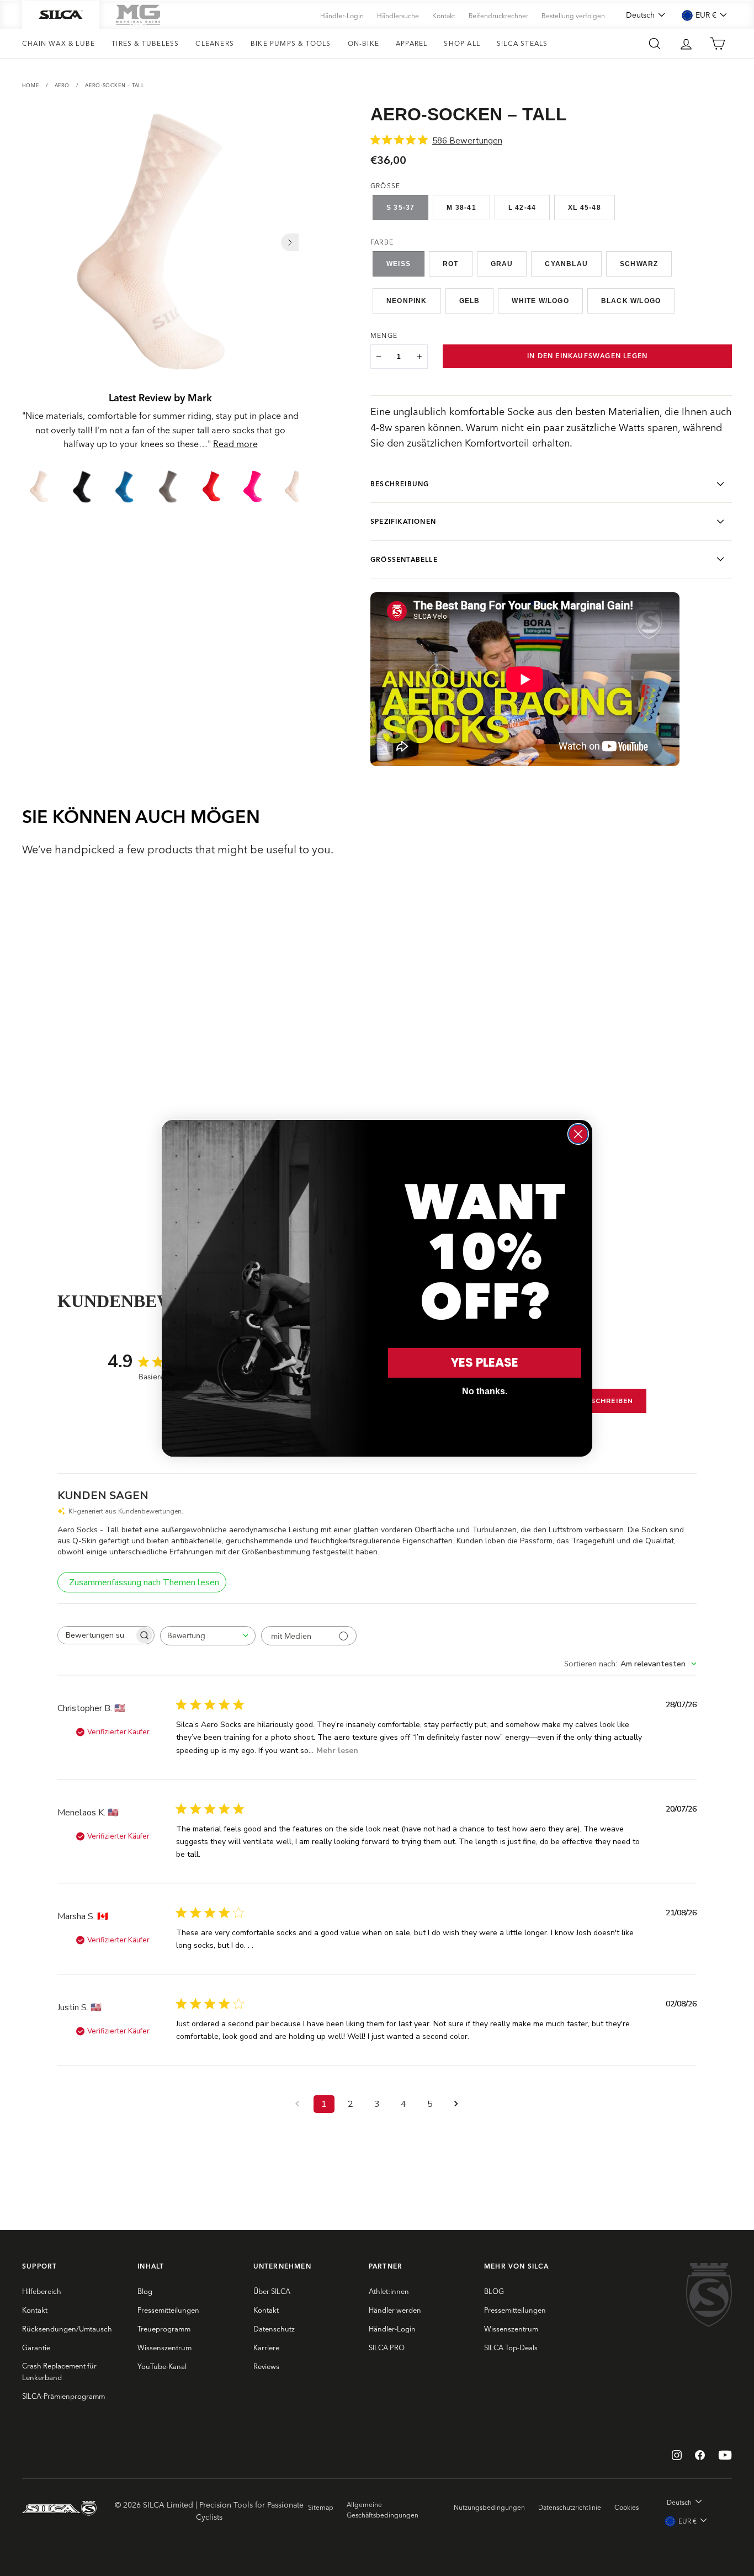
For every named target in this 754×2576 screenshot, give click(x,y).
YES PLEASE (485, 1363)
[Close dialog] (578, 1134)
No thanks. (485, 1391)
